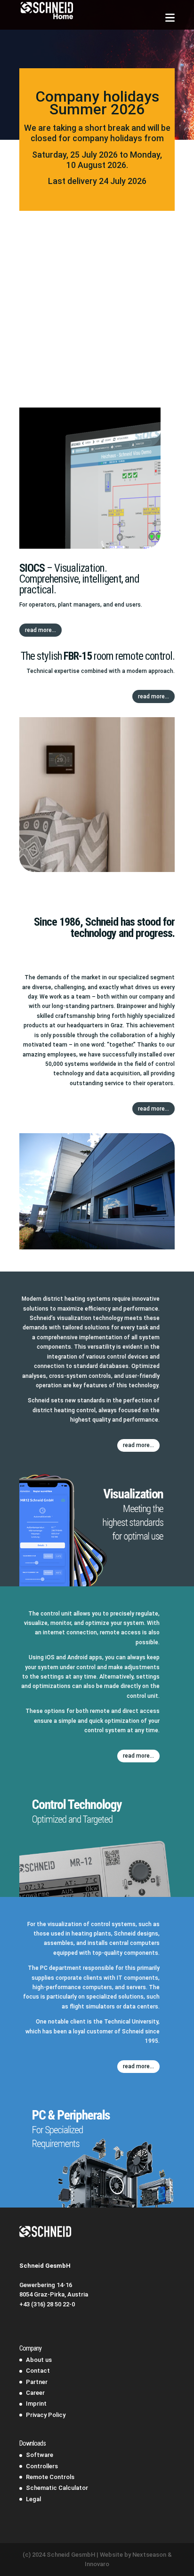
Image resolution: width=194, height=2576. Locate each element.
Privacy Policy (46, 2415)
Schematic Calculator (57, 2488)
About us (39, 2360)
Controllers (42, 2466)
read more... (40, 630)
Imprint (36, 2404)
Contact (38, 2371)
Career (35, 2393)
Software (40, 2455)
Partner (37, 2382)
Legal (33, 2499)
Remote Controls (50, 2477)
